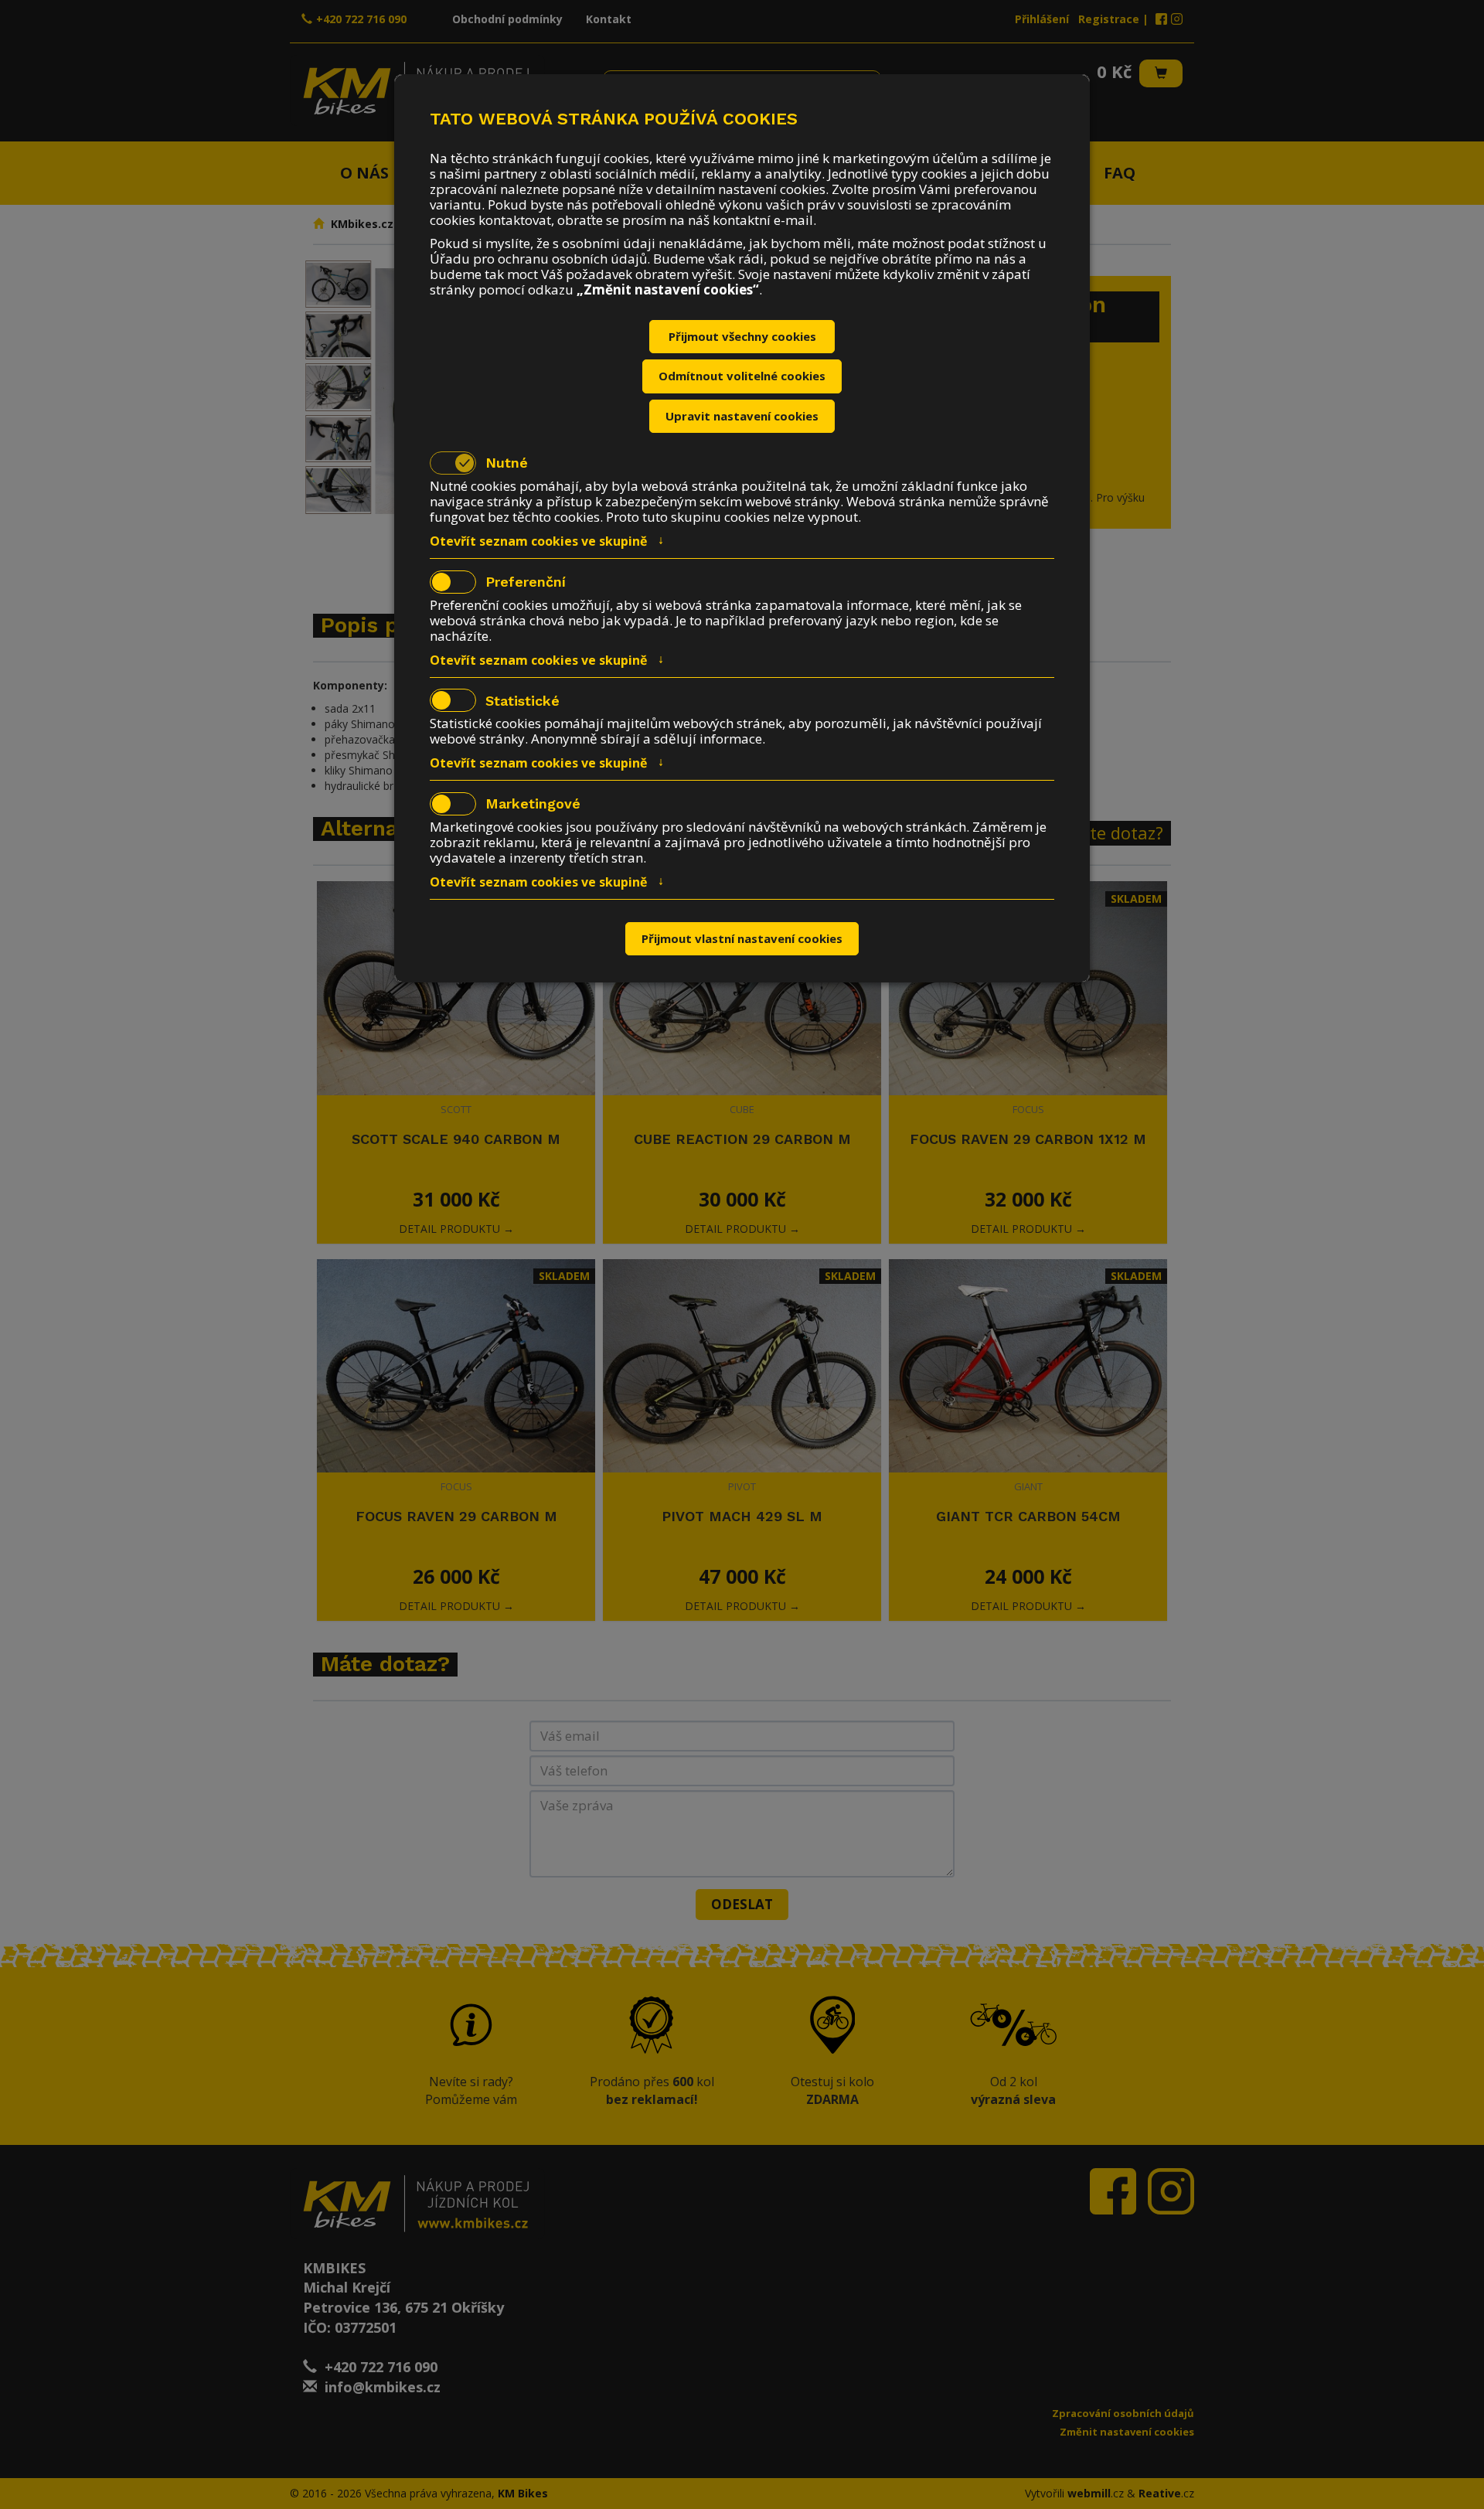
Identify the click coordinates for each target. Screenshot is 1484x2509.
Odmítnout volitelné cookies (742, 376)
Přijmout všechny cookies (742, 336)
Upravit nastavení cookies (742, 416)
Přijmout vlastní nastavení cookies (742, 938)
